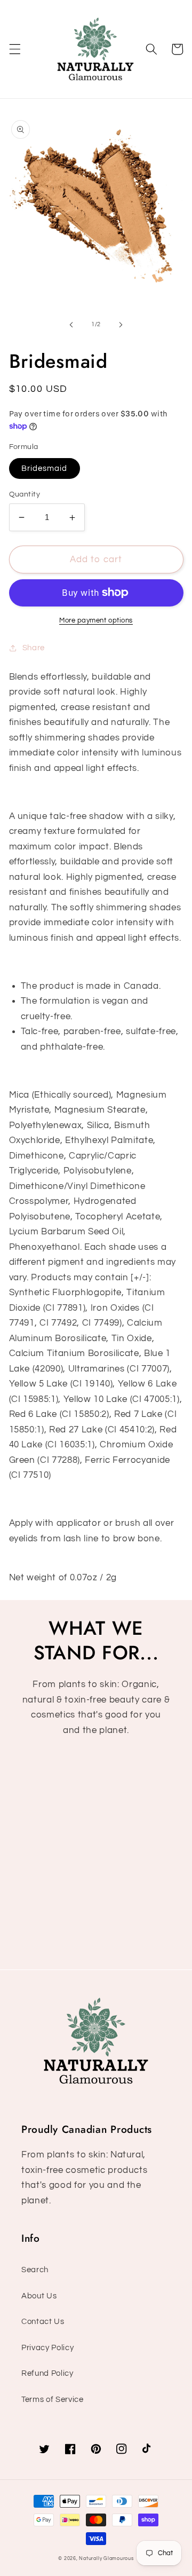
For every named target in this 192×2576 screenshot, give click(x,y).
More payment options (96, 620)
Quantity (25, 494)
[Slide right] (121, 325)
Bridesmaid (45, 468)
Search (35, 2270)
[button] (14, 49)
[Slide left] (71, 325)
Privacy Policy (47, 2347)
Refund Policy (47, 2373)
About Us (39, 2296)
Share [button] (34, 648)
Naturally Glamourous (106, 2558)
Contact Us (43, 2321)
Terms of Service (53, 2399)
